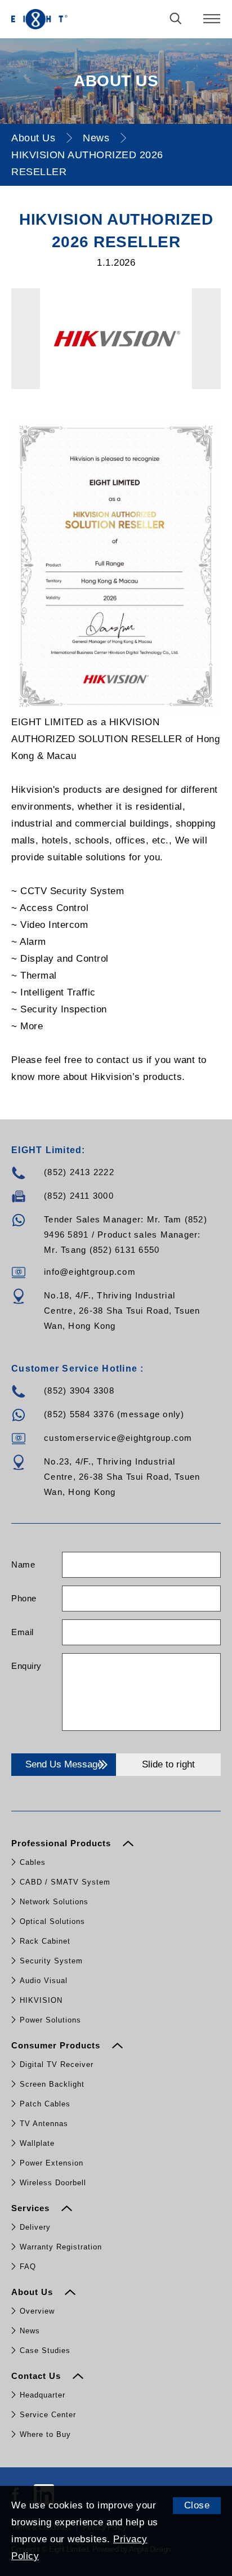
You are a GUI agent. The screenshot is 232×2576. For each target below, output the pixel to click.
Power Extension (52, 2163)
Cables (33, 1862)
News (96, 138)
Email (23, 1632)
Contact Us (37, 2376)
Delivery (35, 2227)
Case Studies (45, 2350)
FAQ (28, 2267)
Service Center (48, 2415)
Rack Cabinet (45, 1941)
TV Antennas (44, 2124)
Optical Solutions (52, 1921)
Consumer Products (57, 2045)
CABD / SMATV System (65, 1882)
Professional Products (63, 1843)
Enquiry (26, 1666)
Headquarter (43, 2395)
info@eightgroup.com (90, 1272)
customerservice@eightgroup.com (118, 1438)
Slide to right (168, 1764)
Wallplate (37, 2143)
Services (32, 2208)
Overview (37, 2311)
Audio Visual (44, 1981)
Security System (51, 1961)
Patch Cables (45, 2104)
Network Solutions (54, 1902)
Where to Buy (45, 2434)
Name (23, 1564)
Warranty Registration (61, 2247)
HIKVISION (41, 2000)
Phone (24, 1598)
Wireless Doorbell (53, 2183)
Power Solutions (50, 2020)
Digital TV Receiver (57, 2064)
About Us (33, 138)
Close (197, 2505)
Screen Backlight (52, 2084)
